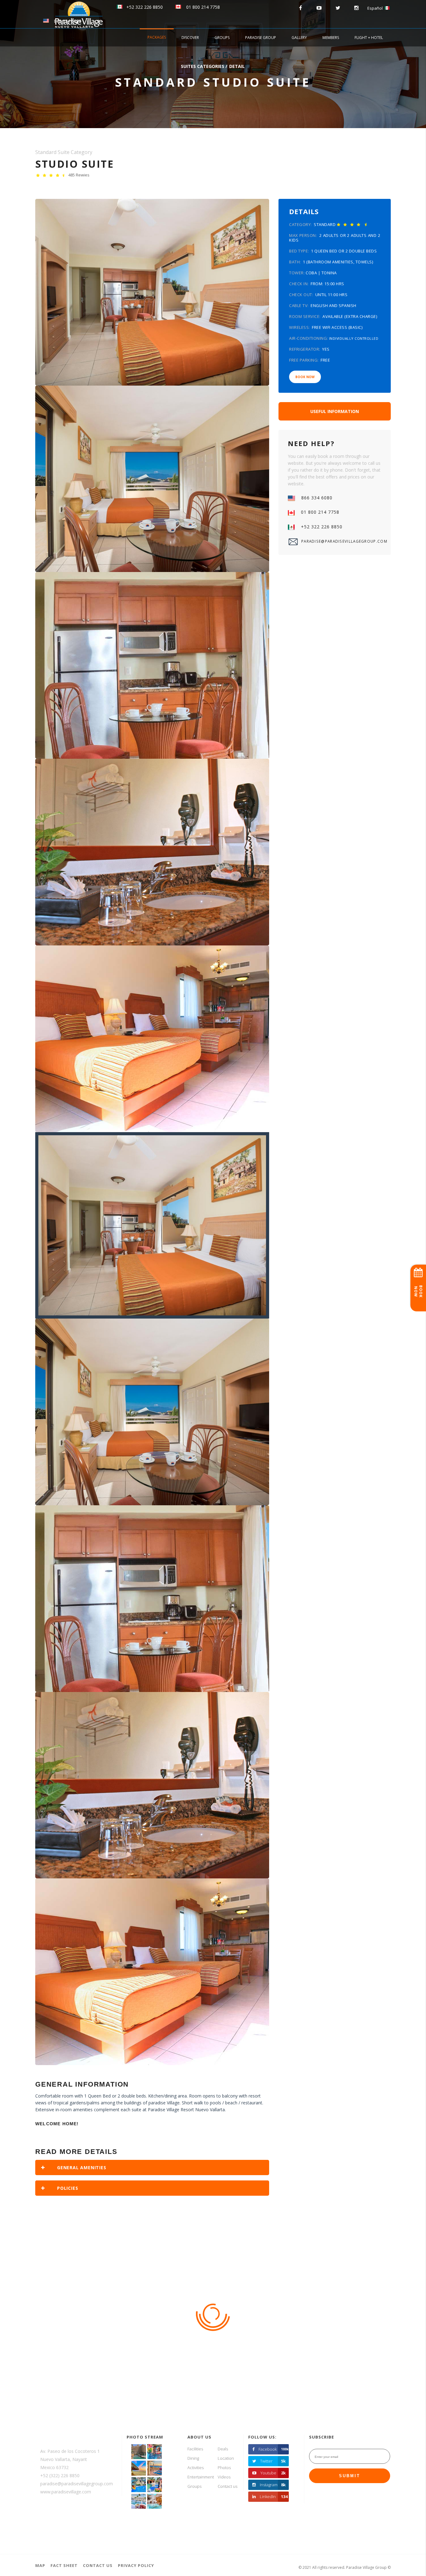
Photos (224, 2468)
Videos (224, 2477)
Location (226, 2458)
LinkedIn (274, 2497)
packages (157, 37)
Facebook (274, 2449)
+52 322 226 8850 (143, 7)
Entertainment (201, 2477)
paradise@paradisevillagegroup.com (341, 541)
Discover (190, 38)
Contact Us (98, 2565)
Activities (196, 2468)
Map (40, 2565)
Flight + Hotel (369, 38)
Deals (223, 2449)
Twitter (273, 2461)
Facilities (195, 2449)
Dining (193, 2458)
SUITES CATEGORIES (203, 66)
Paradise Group (261, 38)
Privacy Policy (136, 2565)
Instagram (273, 2485)
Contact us (228, 2486)
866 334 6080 (65, 21)
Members (331, 38)
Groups (222, 38)
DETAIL (237, 66)
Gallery (299, 38)
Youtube (273, 2473)
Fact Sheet (64, 2565)
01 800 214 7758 (201, 7)
